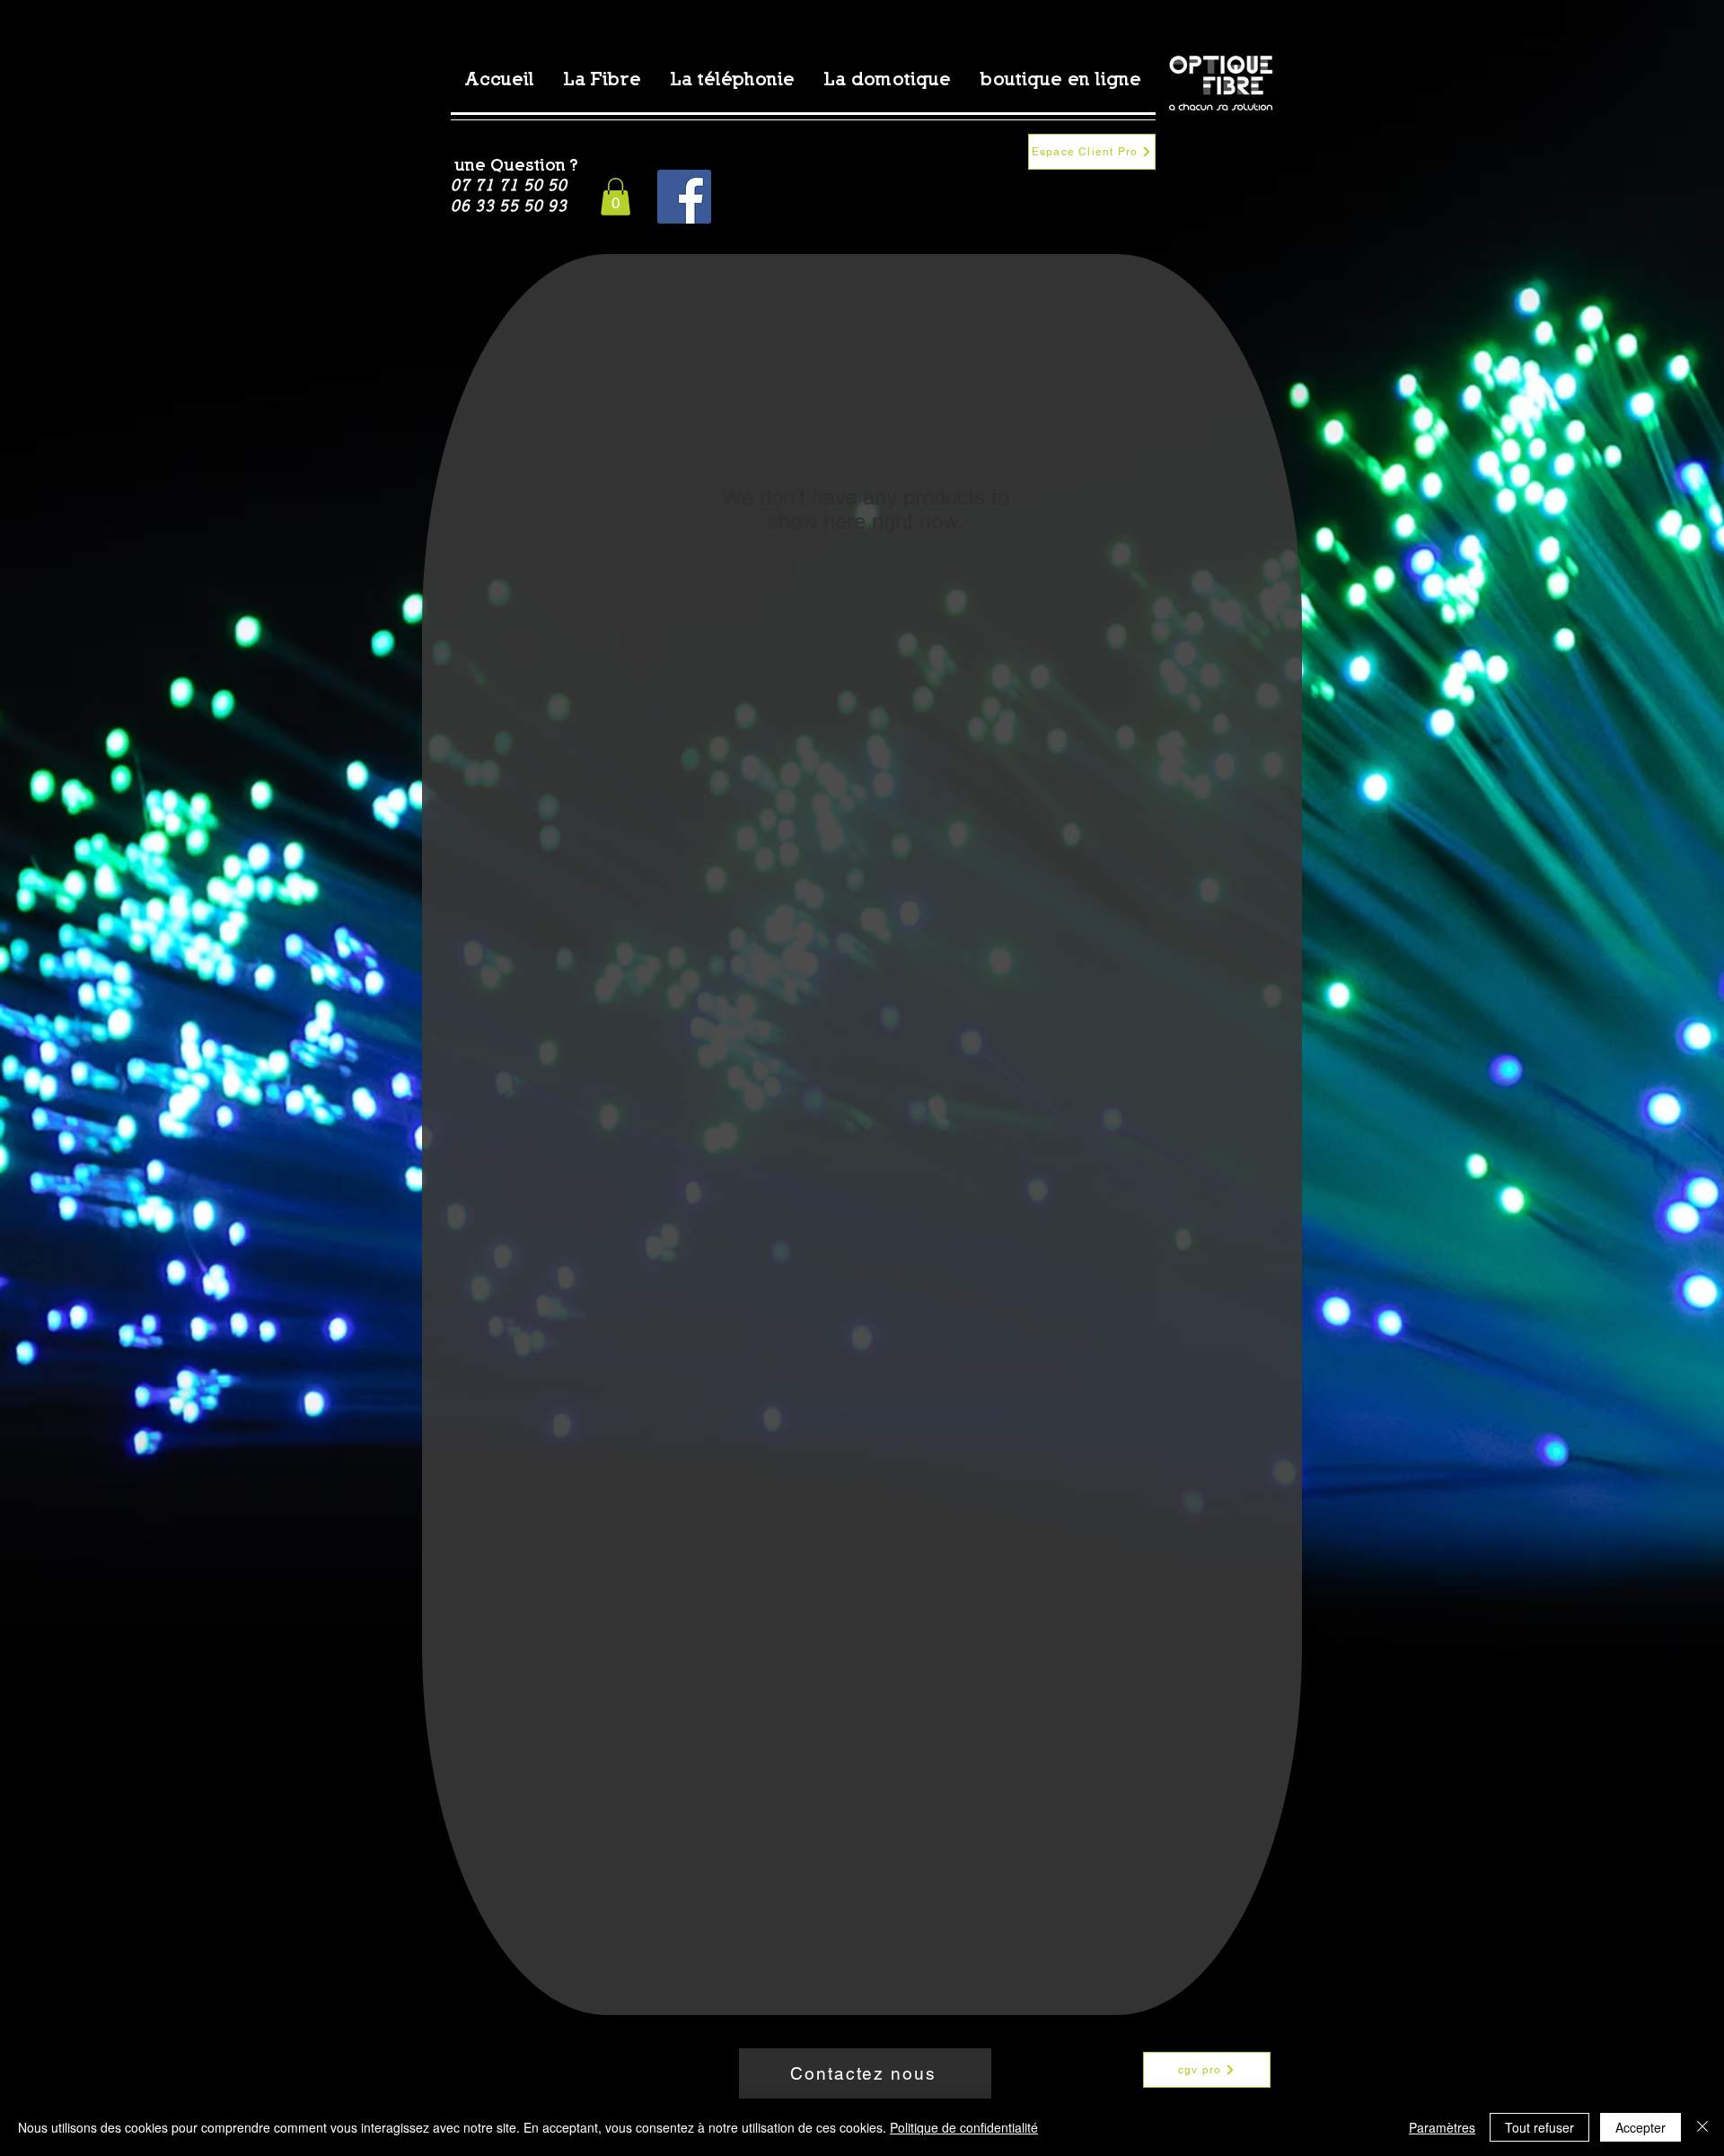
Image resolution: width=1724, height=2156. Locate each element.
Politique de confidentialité (964, 2127)
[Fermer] (1702, 2127)
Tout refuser (1539, 2127)
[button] (616, 197)
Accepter (1640, 2127)
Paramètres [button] (1442, 2127)
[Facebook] (684, 197)
